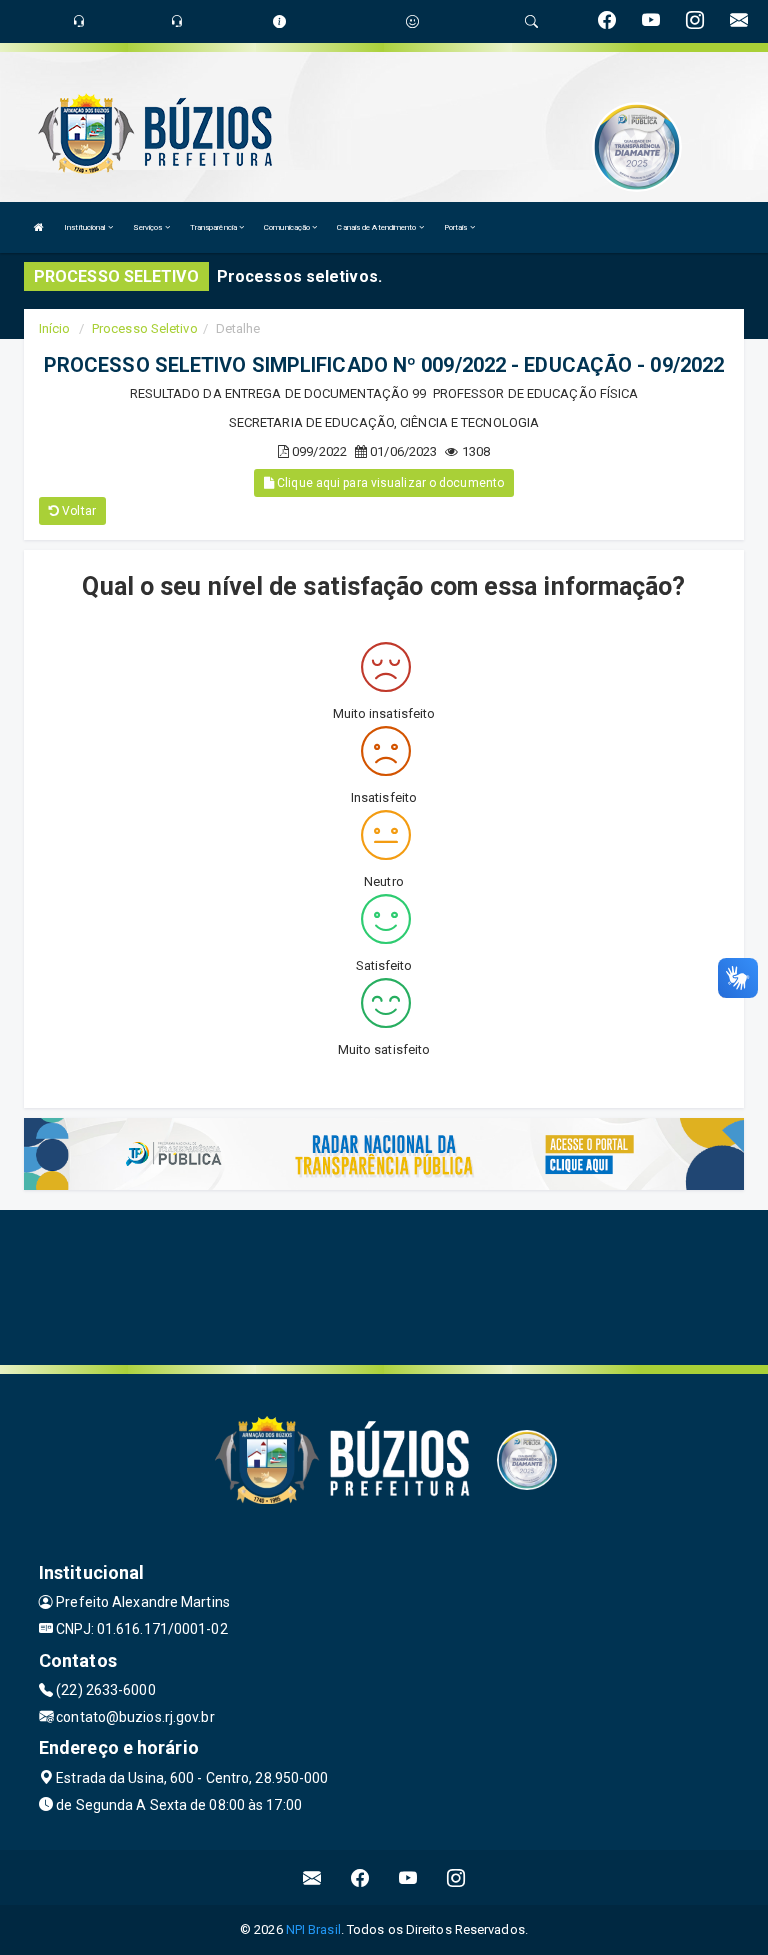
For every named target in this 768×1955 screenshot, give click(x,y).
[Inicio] (39, 227)
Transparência (214, 227)
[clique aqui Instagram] (456, 1877)
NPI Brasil (313, 1929)
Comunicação (288, 227)
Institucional (85, 227)
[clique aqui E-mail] (312, 1877)
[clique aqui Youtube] (408, 1877)
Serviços (149, 227)
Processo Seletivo (145, 328)
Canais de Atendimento (377, 227)
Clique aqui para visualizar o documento (389, 483)
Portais (457, 227)
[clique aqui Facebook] (360, 1877)
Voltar (77, 511)
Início (55, 328)
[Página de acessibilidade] (412, 21)
